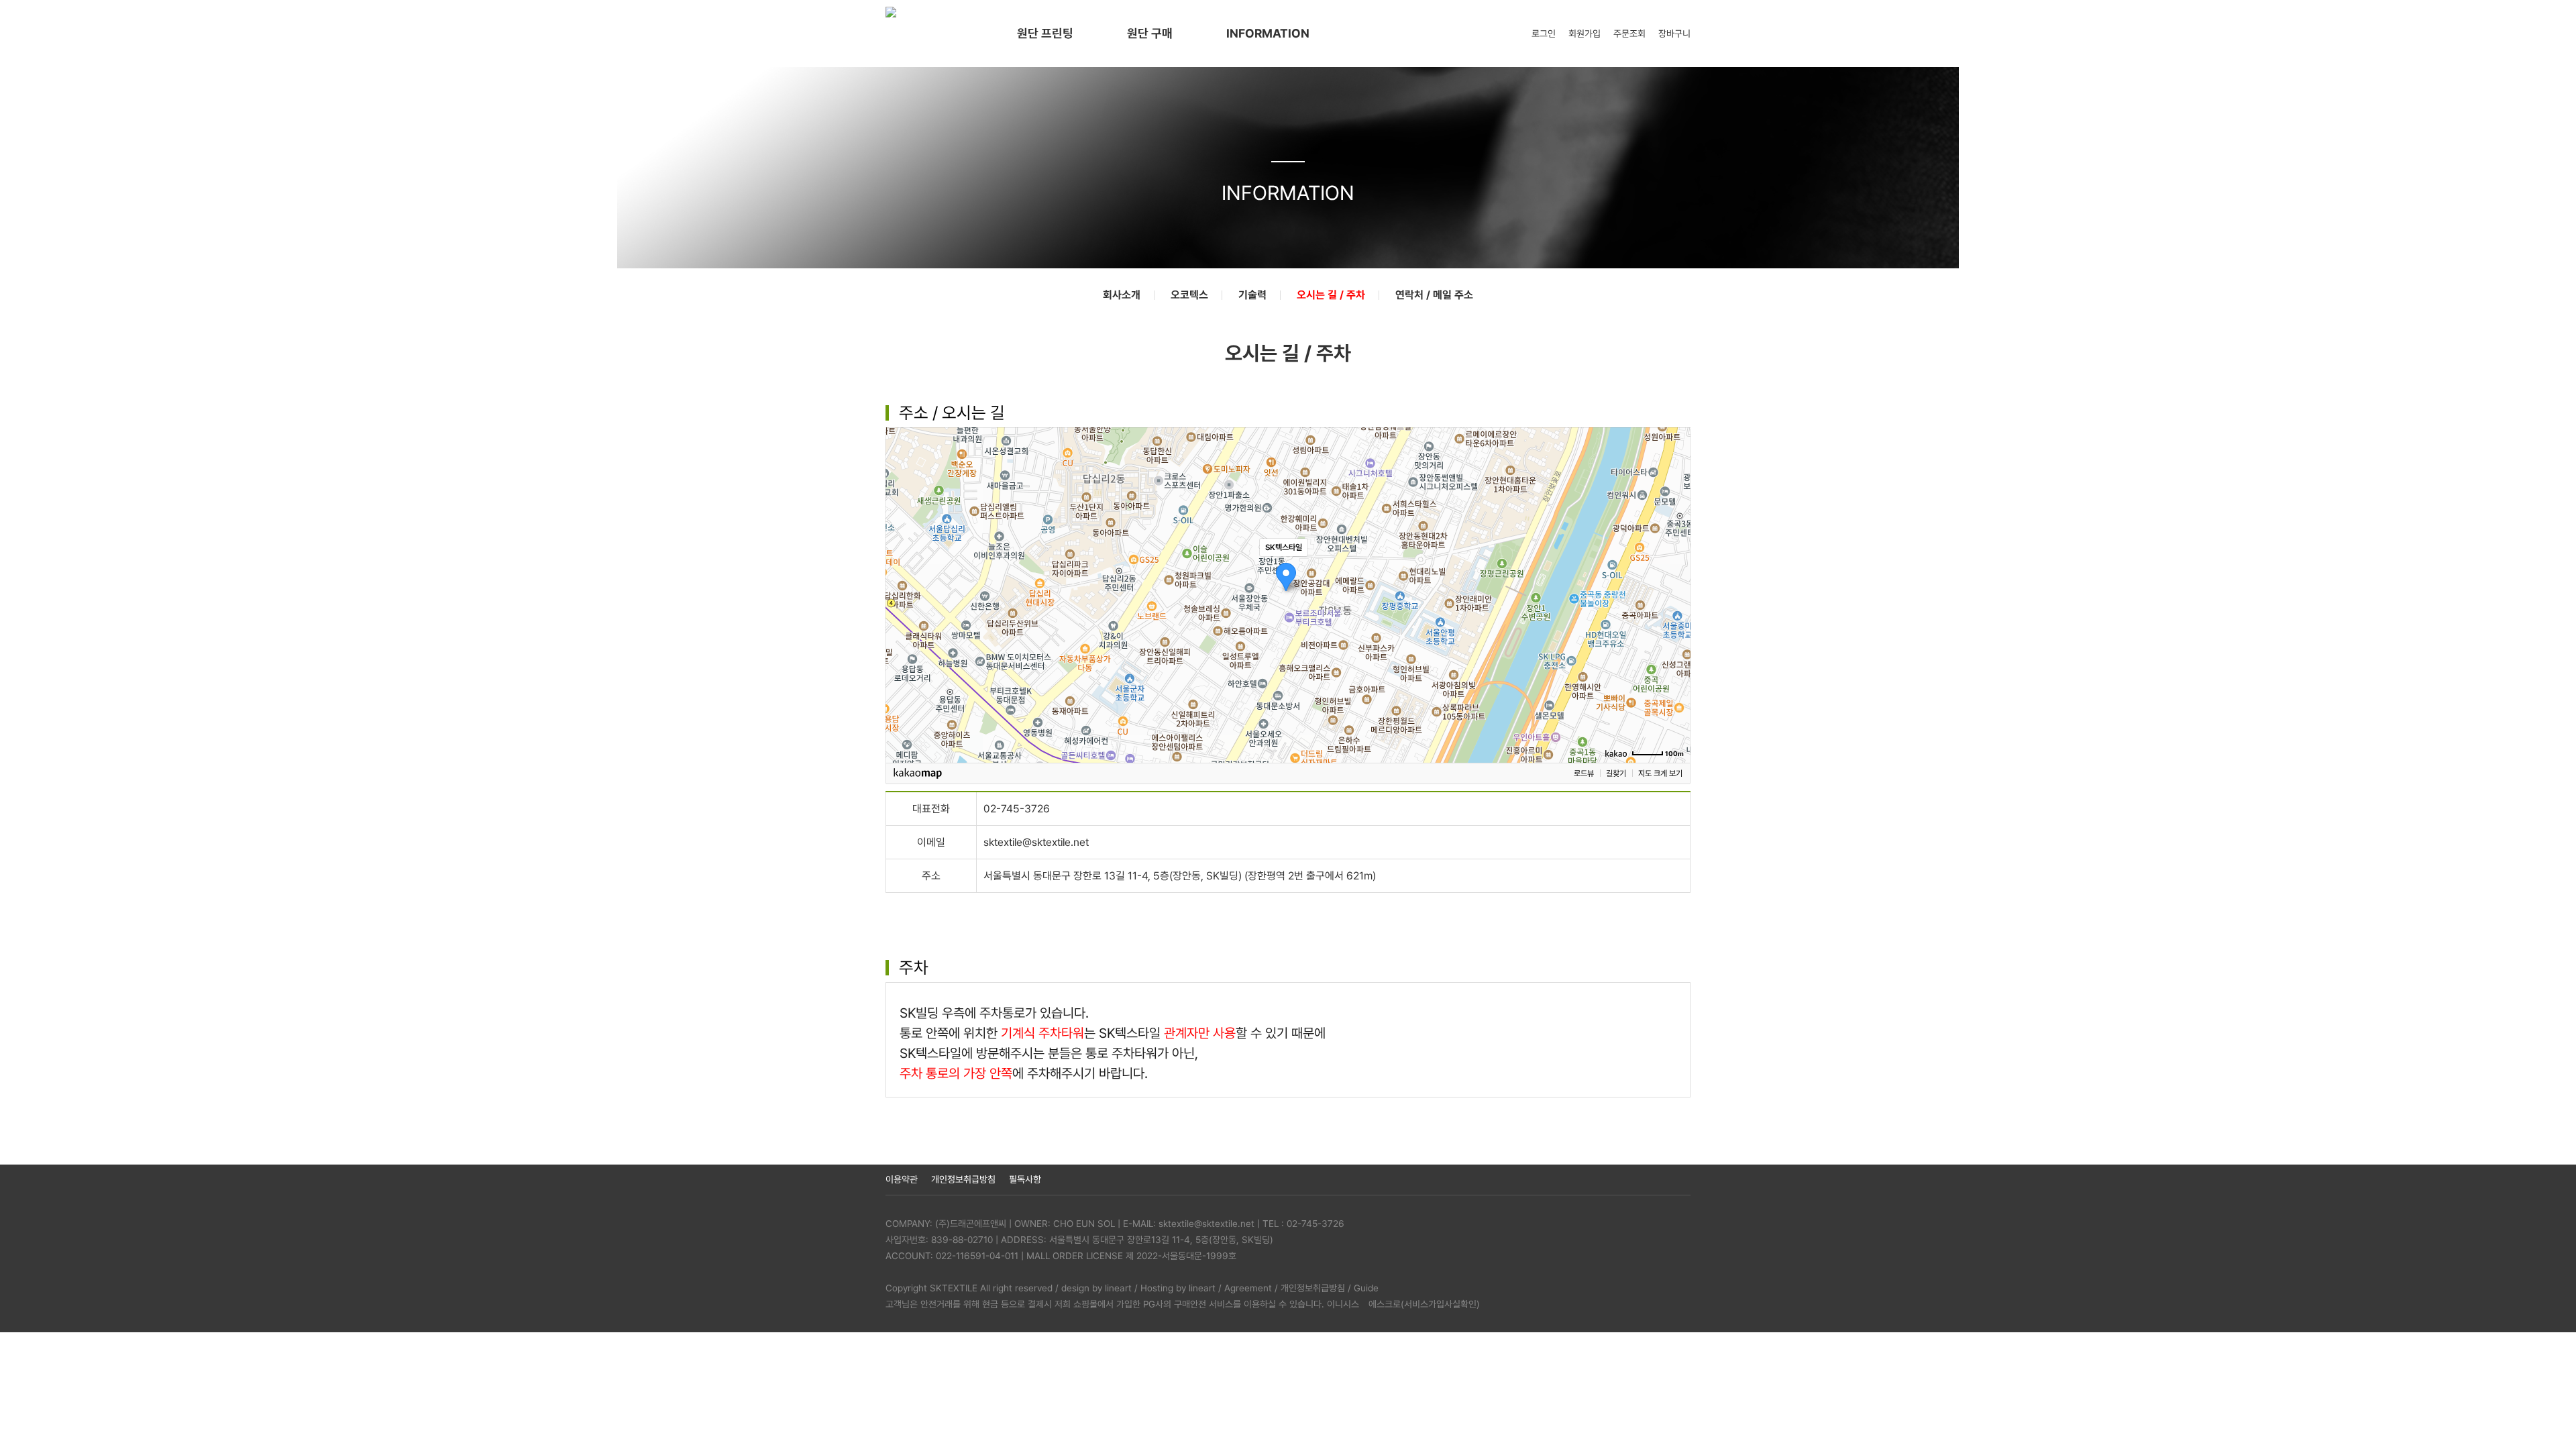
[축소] (1674, 593)
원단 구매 (1150, 33)
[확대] (1674, 571)
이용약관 (902, 1179)
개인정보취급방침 (963, 1179)
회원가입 (1585, 34)
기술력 (1252, 295)
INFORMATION (1268, 33)
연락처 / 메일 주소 (1434, 295)
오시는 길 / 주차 (1331, 295)
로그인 (1544, 34)
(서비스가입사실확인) (1440, 1304)
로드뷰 (1584, 773)
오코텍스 (1189, 295)
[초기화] (1674, 619)
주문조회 (1629, 34)
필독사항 (1025, 1179)
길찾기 (1616, 773)
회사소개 (1122, 295)
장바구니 (1674, 34)
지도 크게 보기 (1660, 773)
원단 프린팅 (1045, 33)
